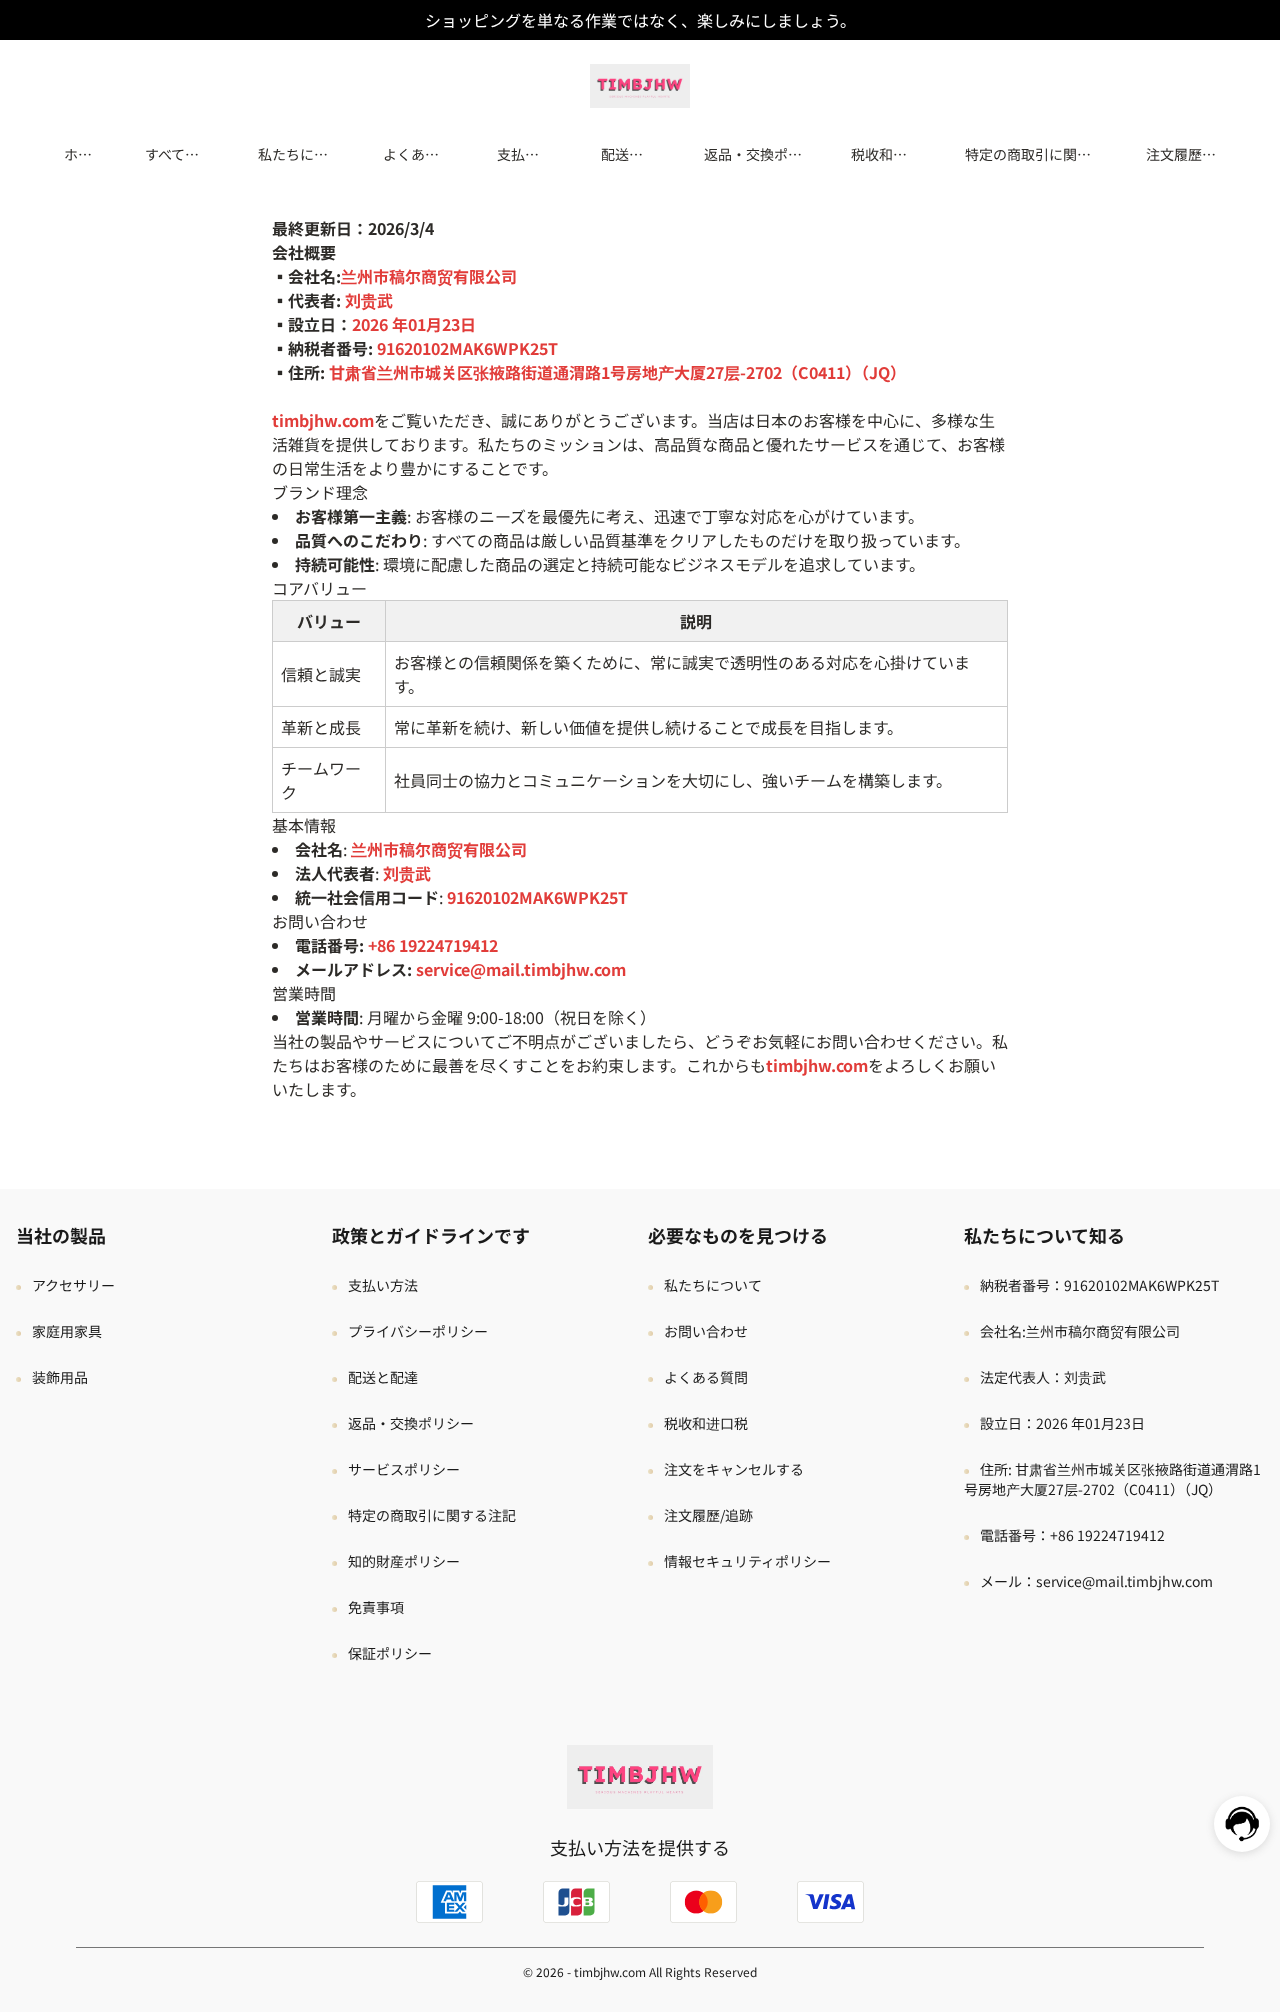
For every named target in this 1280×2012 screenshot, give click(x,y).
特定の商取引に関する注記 (1028, 154)
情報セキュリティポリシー (747, 1561)
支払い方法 (518, 154)
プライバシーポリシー (418, 1331)
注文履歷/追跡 (1176, 154)
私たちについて (293, 154)
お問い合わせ (706, 1331)
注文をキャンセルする (734, 1469)
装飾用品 (60, 1377)
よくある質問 (411, 154)
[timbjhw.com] (640, 83)
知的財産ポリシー (404, 1561)
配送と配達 (622, 154)
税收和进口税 (879, 154)
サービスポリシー (404, 1469)
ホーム (78, 154)
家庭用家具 (67, 1331)
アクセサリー (73, 1285)
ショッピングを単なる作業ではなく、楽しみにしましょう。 (640, 20)
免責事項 (376, 1607)
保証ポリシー (390, 1653)
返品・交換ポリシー (753, 154)
